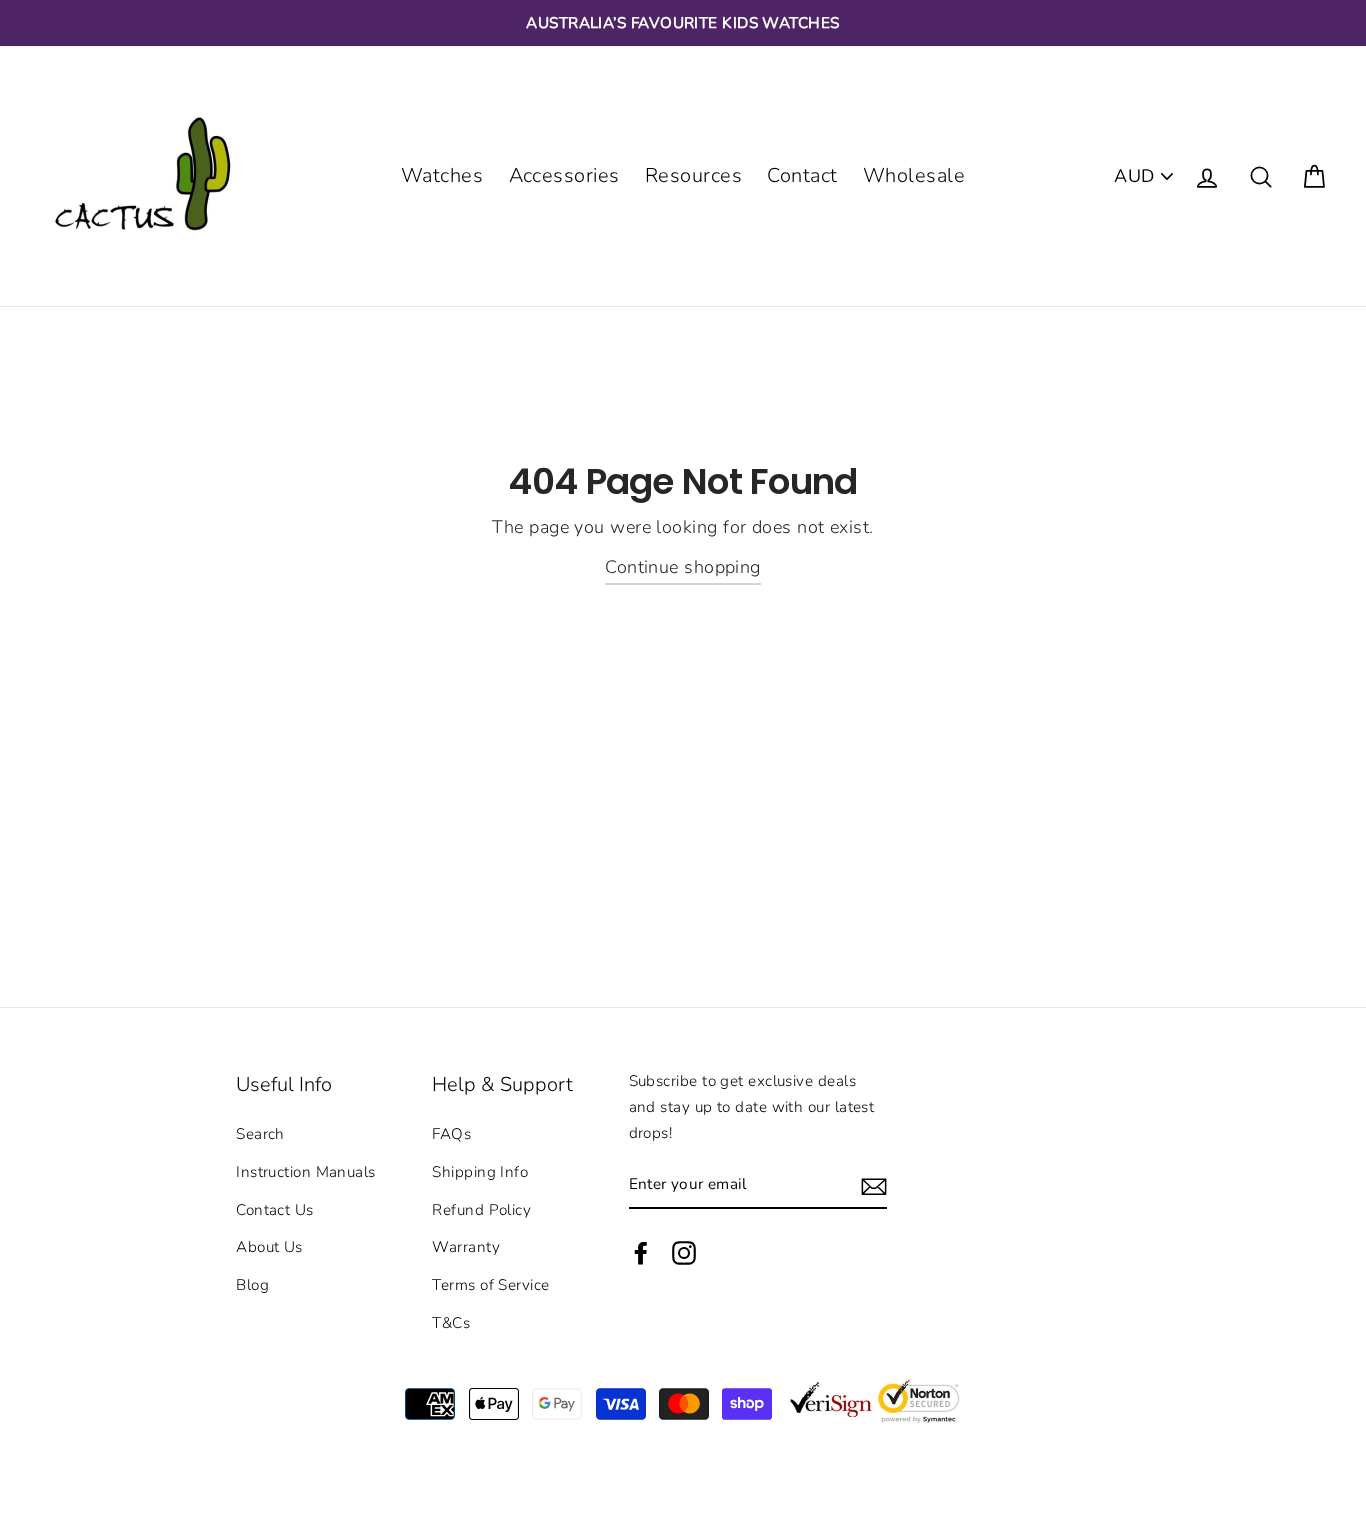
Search (260, 1134)
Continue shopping (683, 567)
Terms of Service (490, 1285)
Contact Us (275, 1210)
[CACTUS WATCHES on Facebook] (641, 1252)
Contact (802, 175)
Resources (693, 175)
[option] (683, 23)
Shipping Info (480, 1172)
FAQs (451, 1134)
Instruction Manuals (306, 1172)
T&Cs (451, 1323)
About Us (269, 1247)
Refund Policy (481, 1210)
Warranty (466, 1247)
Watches (442, 175)
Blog (252, 1285)
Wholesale (914, 175)
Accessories (564, 175)
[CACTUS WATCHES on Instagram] (684, 1252)
